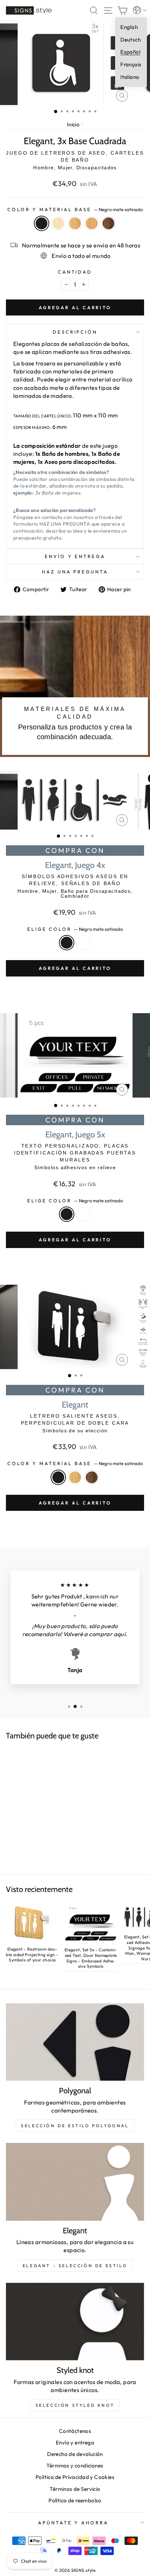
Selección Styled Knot (75, 2405)
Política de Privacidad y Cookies (75, 2477)
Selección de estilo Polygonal (75, 2126)
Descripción (75, 332)
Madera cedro (92, 223)
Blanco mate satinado (83, 943)
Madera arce (58, 223)
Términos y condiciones (75, 2466)
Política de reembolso (75, 2500)
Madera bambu (75, 223)
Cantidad (75, 272)
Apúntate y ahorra (73, 2523)
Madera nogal (108, 223)
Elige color (75, 929)
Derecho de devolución (75, 2454)
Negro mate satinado (42, 223)
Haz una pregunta (75, 572)
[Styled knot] (75, 2322)
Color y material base (75, 209)
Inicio (73, 124)
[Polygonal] (75, 2042)
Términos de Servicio (75, 2489)
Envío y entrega (75, 556)
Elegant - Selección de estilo (75, 2266)
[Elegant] (75, 2182)
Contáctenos (75, 2431)
